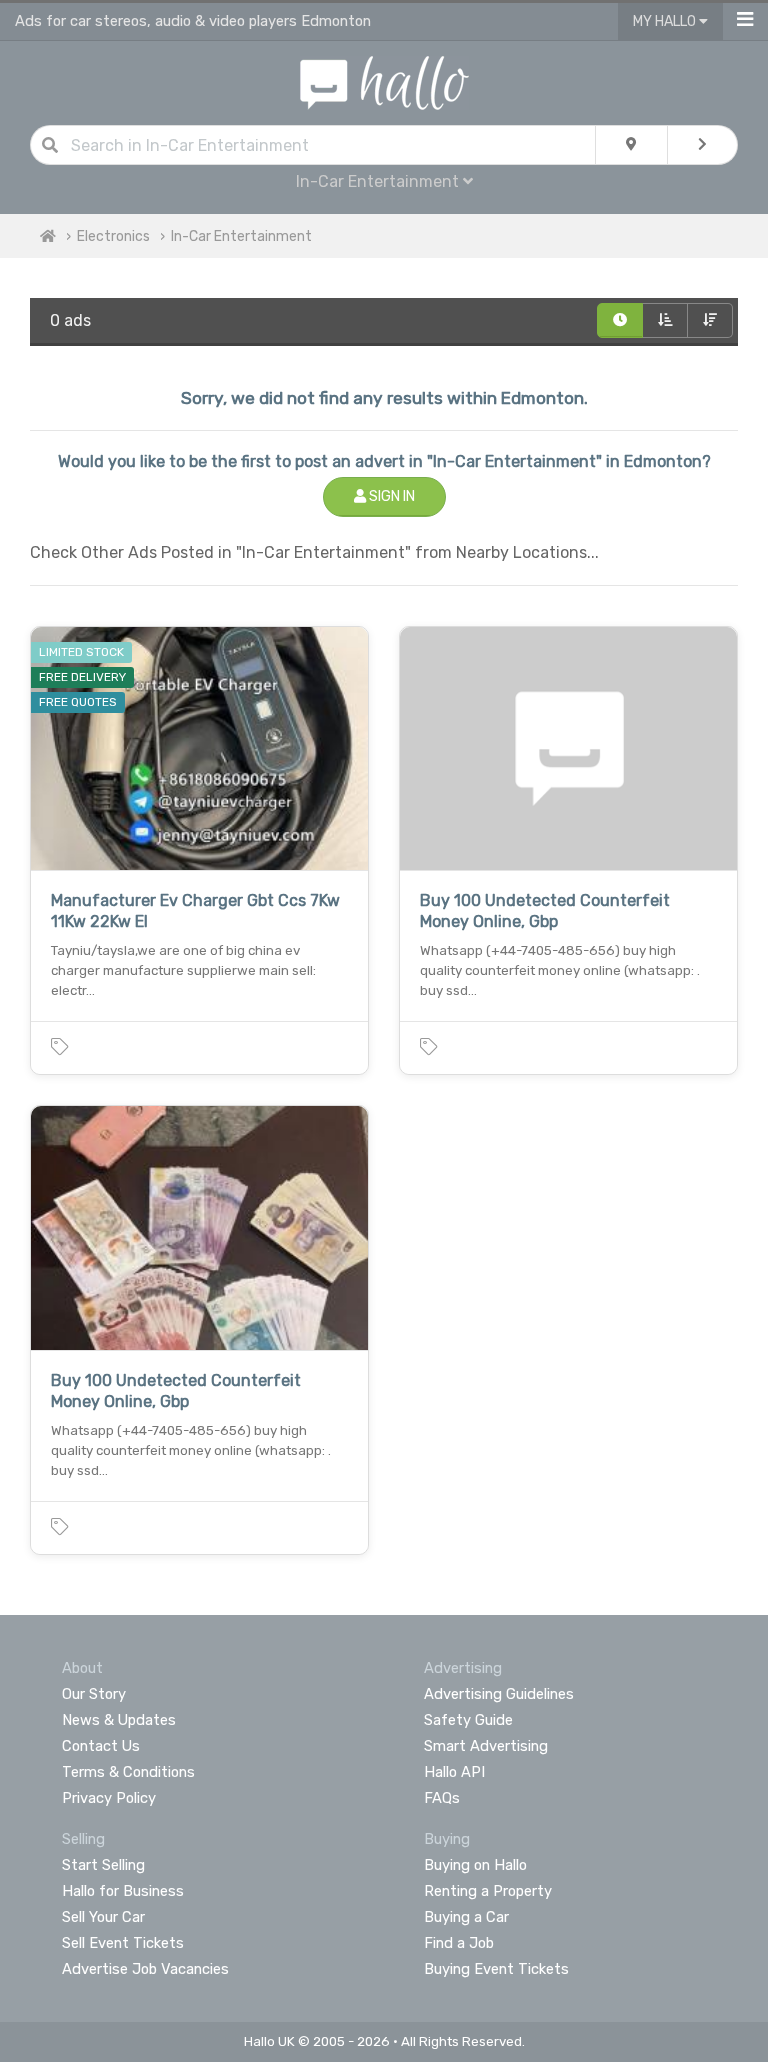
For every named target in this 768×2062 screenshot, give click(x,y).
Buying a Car (466, 1917)
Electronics (113, 236)
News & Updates (119, 1720)
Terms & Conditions (128, 1772)
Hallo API (454, 1772)
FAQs (442, 1798)
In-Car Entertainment (241, 236)
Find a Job (459, 1943)
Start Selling (103, 1865)
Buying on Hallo (475, 1865)
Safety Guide (468, 1720)
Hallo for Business (123, 1891)
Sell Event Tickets (123, 1943)
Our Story (94, 1694)
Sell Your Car (103, 1917)
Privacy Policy (109, 1798)
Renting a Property (488, 1891)
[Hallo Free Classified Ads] (384, 81)
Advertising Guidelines (499, 1694)
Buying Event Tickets (496, 1969)
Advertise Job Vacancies (145, 1969)
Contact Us (101, 1746)
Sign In (390, 496)
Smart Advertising (486, 1746)
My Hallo (666, 21)
